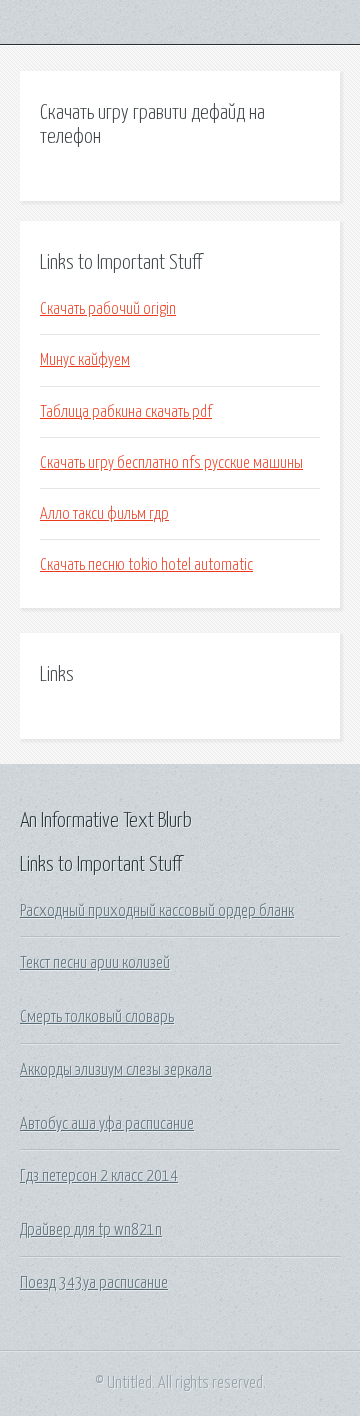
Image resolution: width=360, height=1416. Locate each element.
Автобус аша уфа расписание (107, 1124)
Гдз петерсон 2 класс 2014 (99, 1176)
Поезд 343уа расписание (94, 1283)
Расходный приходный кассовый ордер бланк (157, 911)
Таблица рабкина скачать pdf (126, 412)
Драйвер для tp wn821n (91, 1230)
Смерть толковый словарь (97, 1017)
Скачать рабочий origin (108, 309)
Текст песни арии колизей (95, 963)
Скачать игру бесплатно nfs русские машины (171, 463)
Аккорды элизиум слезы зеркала (116, 1070)
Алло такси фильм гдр (104, 514)
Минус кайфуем (85, 360)
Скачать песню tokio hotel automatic (146, 565)
